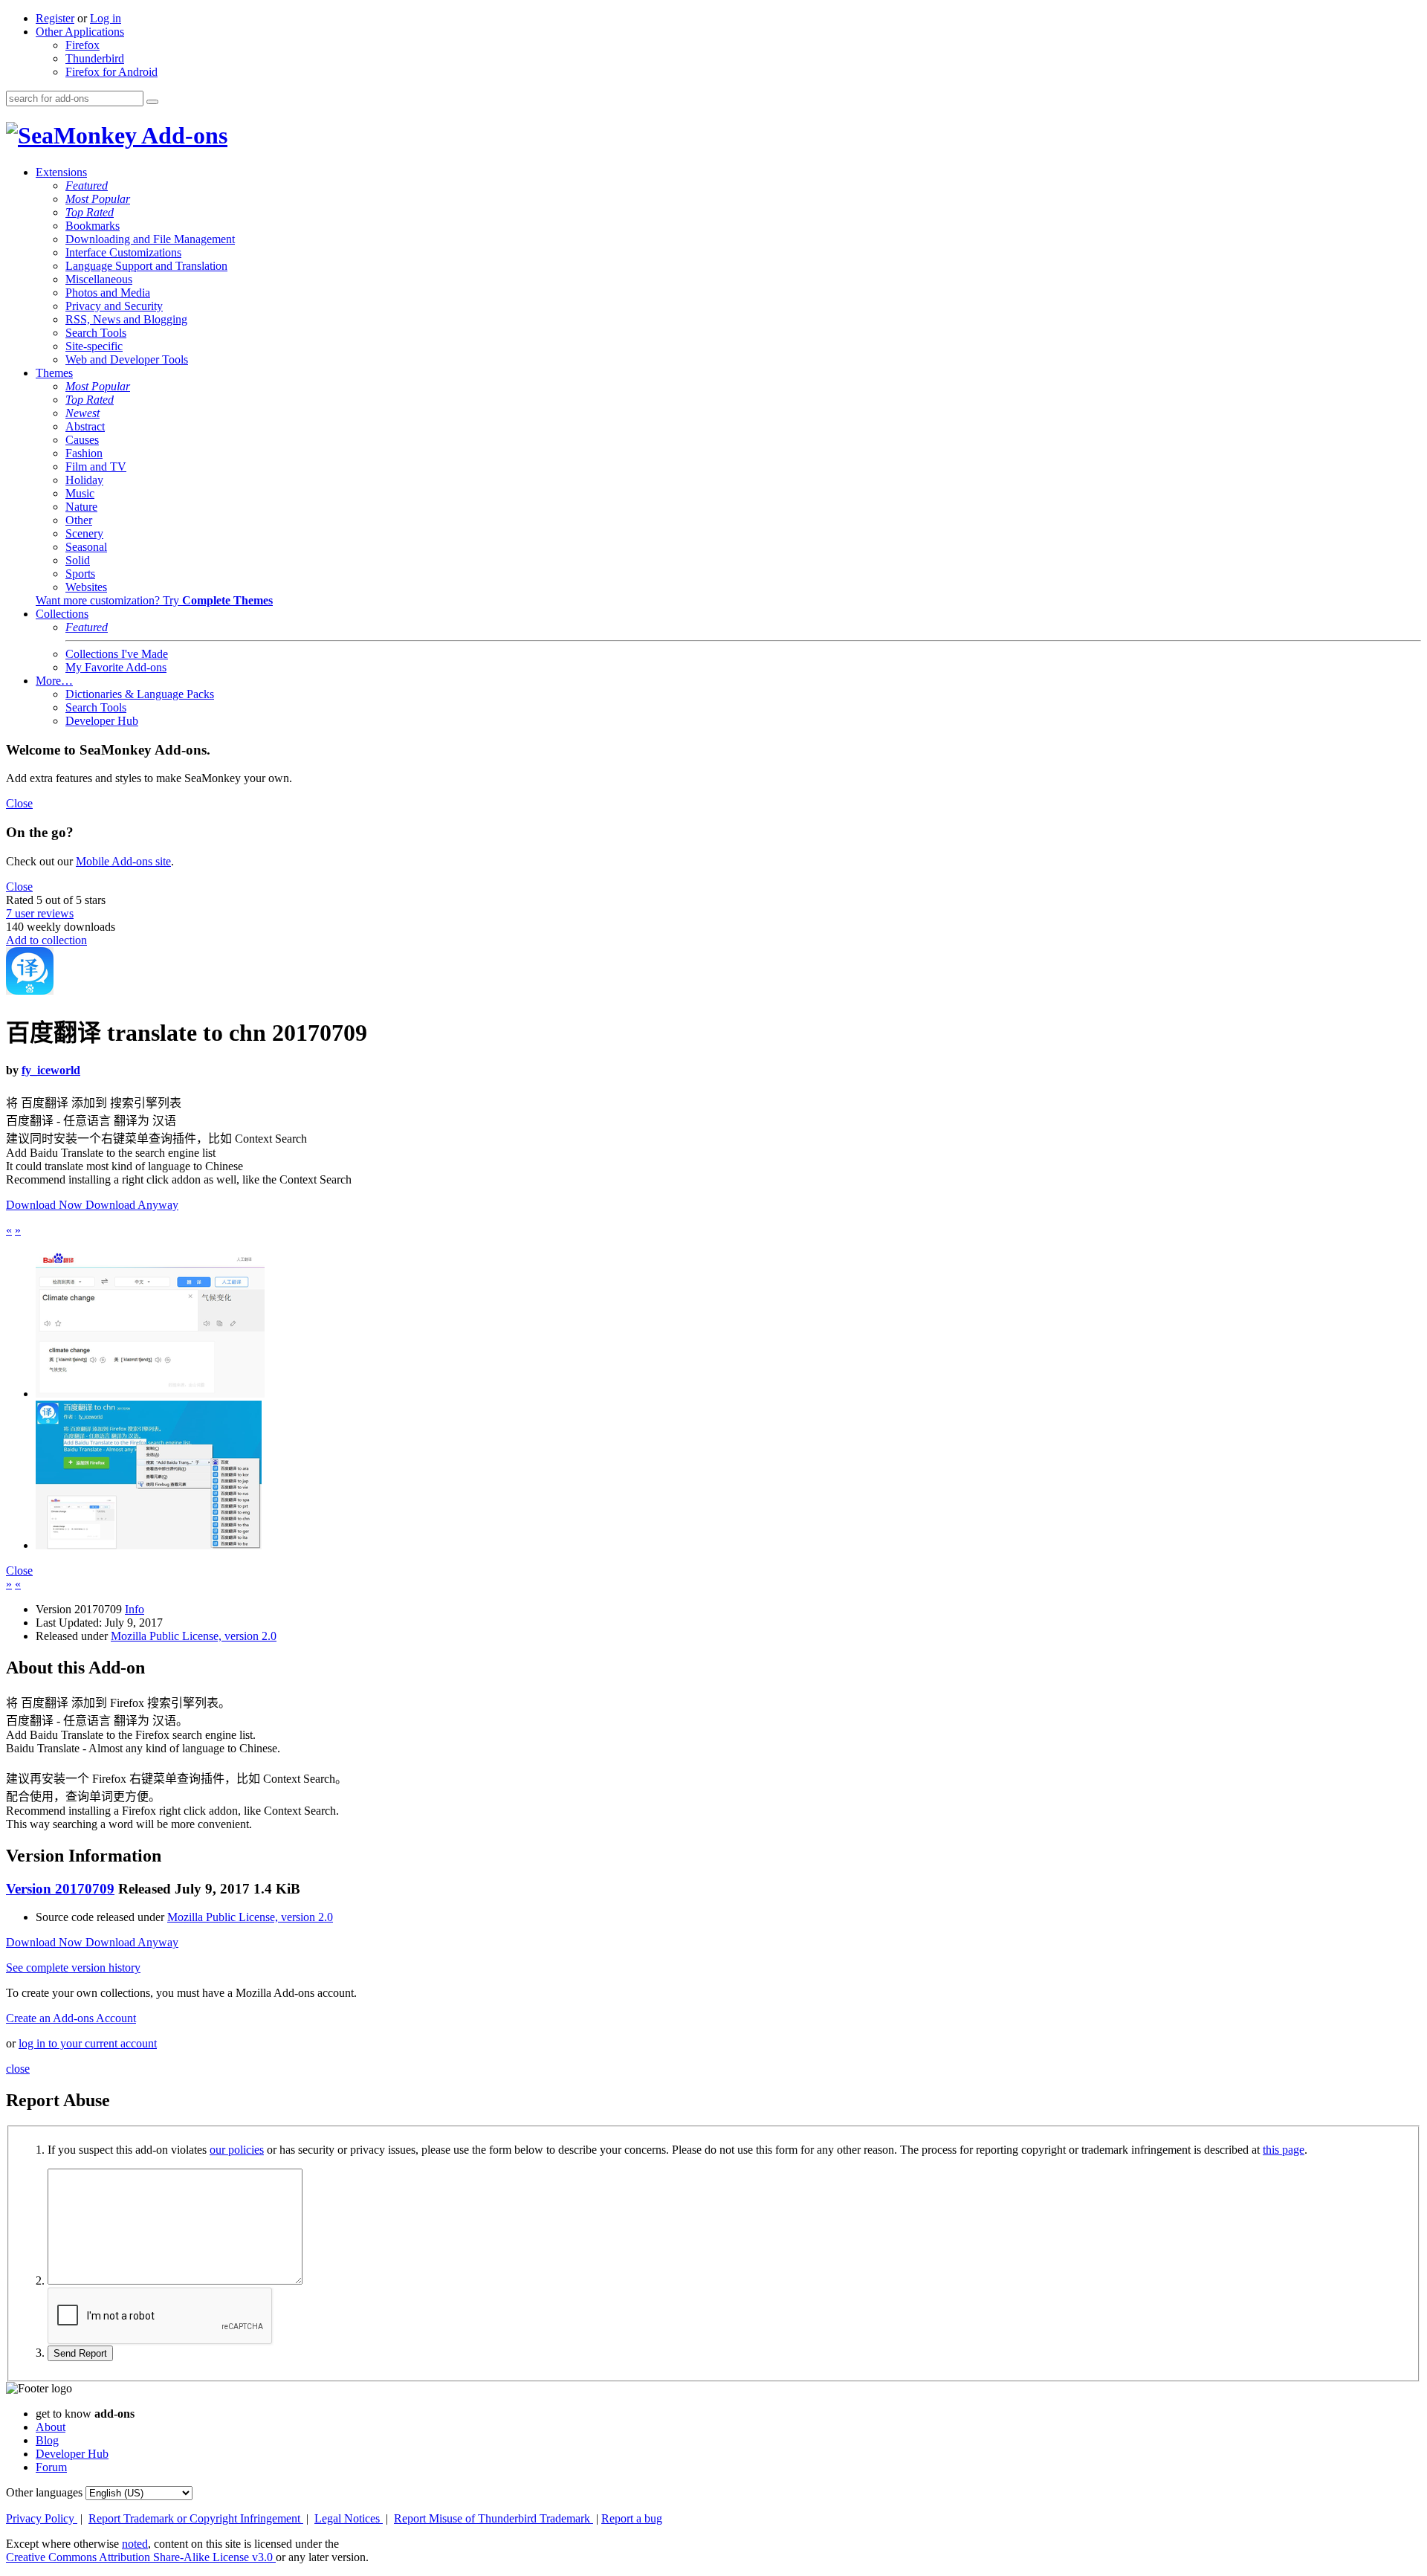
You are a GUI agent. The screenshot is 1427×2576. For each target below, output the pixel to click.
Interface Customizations (123, 252)
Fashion (84, 453)
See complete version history (73, 1967)
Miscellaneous (99, 279)
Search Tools (96, 333)
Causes (82, 440)
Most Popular (98, 199)
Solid (78, 560)
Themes (54, 373)
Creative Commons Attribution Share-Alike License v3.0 (141, 2557)
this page (1284, 2150)
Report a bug (632, 2518)
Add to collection (46, 940)
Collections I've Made (117, 654)
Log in (106, 18)
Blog (47, 2440)
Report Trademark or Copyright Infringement (196, 2518)
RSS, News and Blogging (126, 319)
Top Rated (90, 212)
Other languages (44, 2492)
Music (80, 493)
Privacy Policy (42, 2518)
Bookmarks (93, 226)
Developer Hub (102, 721)
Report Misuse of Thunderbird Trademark (494, 2518)
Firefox (82, 45)
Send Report (80, 2353)
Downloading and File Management (150, 239)
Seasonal (86, 547)
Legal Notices (349, 2518)
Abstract (85, 426)
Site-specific (94, 346)
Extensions (61, 172)
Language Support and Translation (146, 266)
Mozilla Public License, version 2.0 (194, 1636)
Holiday (84, 480)
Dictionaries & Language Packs (140, 694)
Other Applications (80, 32)
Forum (51, 2467)
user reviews (40, 913)
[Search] (152, 102)
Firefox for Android (111, 72)
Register (55, 18)
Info (135, 1609)
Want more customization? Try (154, 600)
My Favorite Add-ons (116, 667)
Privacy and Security (114, 306)
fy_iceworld (51, 1070)
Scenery (84, 533)
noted (135, 2544)
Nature (81, 507)
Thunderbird (95, 58)
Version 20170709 (60, 1889)
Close (19, 803)
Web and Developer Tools (127, 359)
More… (54, 681)
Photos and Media (108, 293)
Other (79, 520)
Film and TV (96, 467)
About (51, 2427)
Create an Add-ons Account (71, 2018)
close (18, 2069)
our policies (237, 2150)
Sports (80, 574)
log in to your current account (88, 2043)
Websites (86, 587)
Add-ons (182, 135)
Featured (87, 185)
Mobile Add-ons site (123, 861)
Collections (62, 614)
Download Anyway (132, 1205)
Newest (82, 413)
